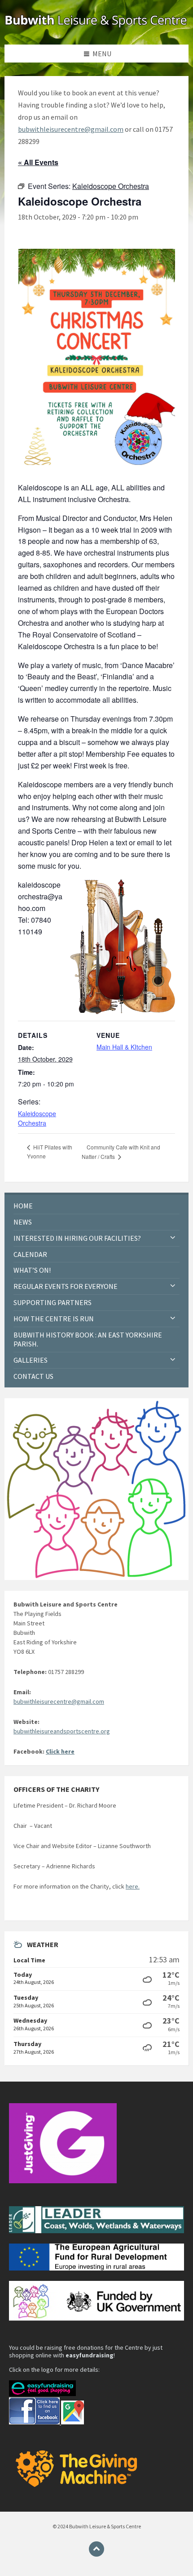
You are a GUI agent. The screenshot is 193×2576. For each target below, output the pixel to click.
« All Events (38, 162)
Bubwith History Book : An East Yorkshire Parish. (88, 1340)
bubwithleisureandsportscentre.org (62, 1731)
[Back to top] (96, 2549)
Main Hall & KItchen (124, 1047)
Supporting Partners (53, 1302)
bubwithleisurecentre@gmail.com (71, 129)
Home (23, 1206)
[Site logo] (96, 27)
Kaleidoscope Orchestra (37, 1118)
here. (133, 1886)
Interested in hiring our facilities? (77, 1238)
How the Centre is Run (54, 1319)
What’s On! (32, 1270)
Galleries (31, 1360)
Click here (60, 1751)
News (23, 1222)
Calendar (30, 1254)
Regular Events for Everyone (66, 1286)
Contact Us (33, 1376)
